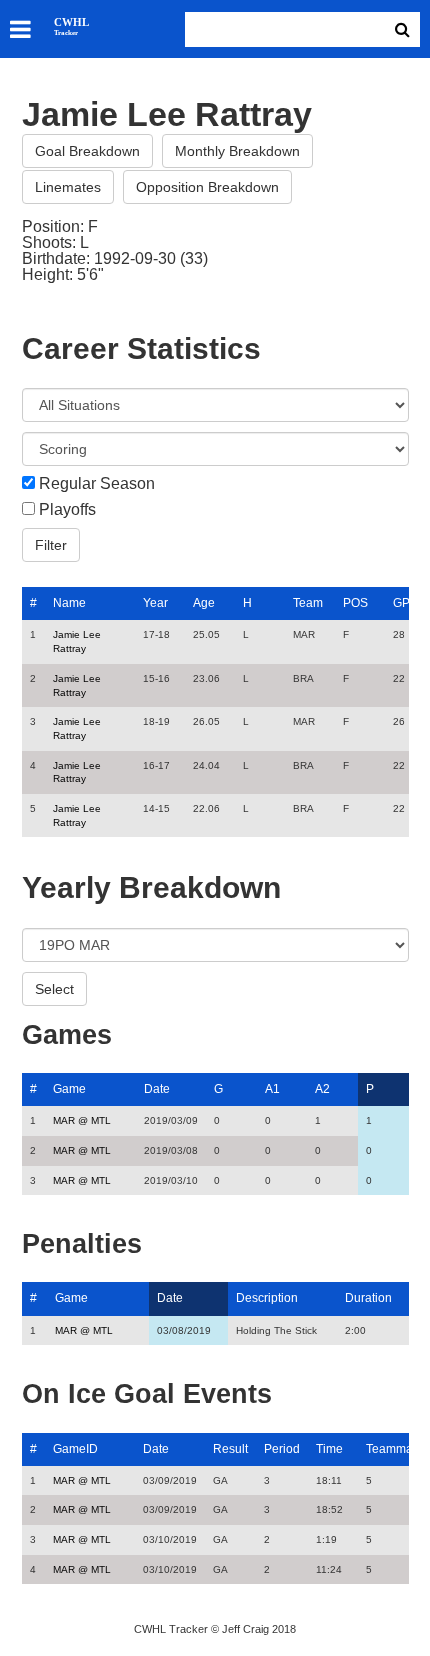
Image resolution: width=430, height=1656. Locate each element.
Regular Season (97, 484)
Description (267, 1298)
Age (204, 603)
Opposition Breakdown (207, 187)
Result (230, 1449)
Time (329, 1449)
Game (69, 1089)
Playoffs (67, 510)
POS (355, 603)
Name (69, 603)
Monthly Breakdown (237, 151)
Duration (368, 1298)
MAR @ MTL (82, 1120)
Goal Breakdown (87, 151)
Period (282, 1449)
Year (155, 603)
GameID (75, 1449)
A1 (272, 1089)
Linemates (68, 187)
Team (308, 603)
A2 (322, 1089)
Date (157, 1089)
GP (401, 603)
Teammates (397, 1449)
